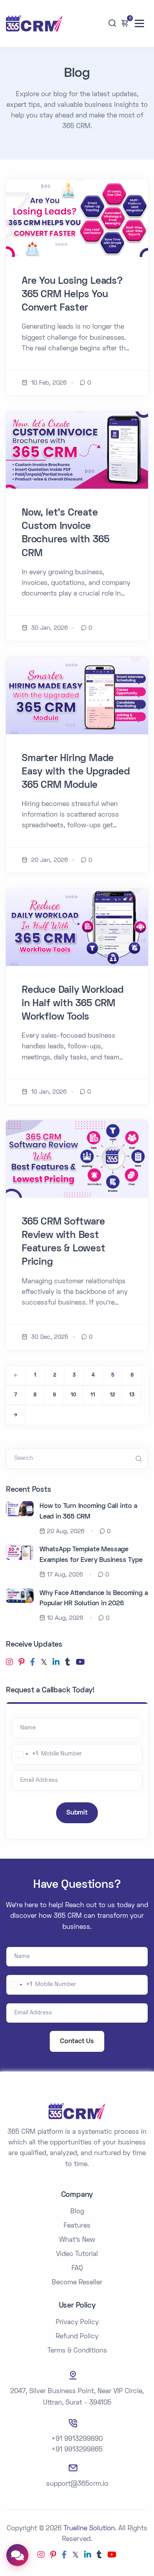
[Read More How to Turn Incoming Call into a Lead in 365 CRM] (20, 1509)
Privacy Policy (77, 2323)
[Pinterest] (22, 1663)
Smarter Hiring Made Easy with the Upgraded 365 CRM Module (76, 772)
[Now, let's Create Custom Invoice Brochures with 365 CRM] (77, 450)
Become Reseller (77, 2283)
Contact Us (77, 2042)
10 (73, 1395)
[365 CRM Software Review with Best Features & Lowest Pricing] (77, 1159)
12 (112, 1395)
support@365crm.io (77, 2484)
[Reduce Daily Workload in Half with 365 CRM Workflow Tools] (77, 927)
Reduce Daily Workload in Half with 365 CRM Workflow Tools (73, 1004)
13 (132, 1395)
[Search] (112, 23)
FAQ (77, 2269)
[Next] (15, 1415)
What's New (77, 2240)
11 (93, 1395)
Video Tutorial (77, 2254)
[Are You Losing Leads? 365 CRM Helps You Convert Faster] (77, 218)
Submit (77, 1813)
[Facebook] (33, 1663)
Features (77, 2226)
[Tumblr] (68, 1663)
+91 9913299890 (77, 2439)
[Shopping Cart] (125, 23)
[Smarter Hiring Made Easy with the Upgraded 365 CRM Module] (77, 695)
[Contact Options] (17, 2555)
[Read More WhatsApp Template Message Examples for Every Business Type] (20, 1552)
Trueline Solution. (90, 2529)
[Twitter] (44, 1663)
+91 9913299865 (77, 2450)
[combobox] (25, 1754)
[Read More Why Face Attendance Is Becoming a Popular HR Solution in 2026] (20, 1595)
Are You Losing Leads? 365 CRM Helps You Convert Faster (72, 295)
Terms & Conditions (77, 2351)
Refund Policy (77, 2337)
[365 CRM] (34, 23)
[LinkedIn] (56, 1663)
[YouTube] (80, 1663)
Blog (77, 2212)
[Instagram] (9, 1663)
